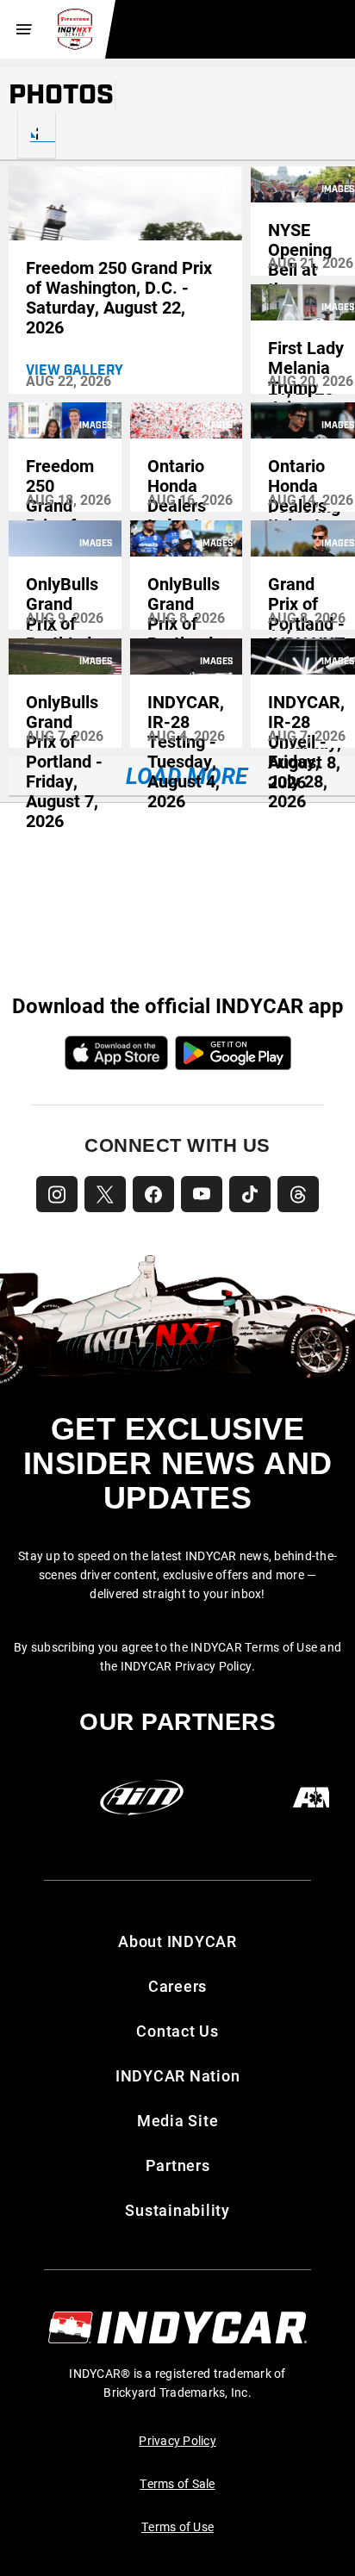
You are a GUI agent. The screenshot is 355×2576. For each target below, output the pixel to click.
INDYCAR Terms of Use (254, 1647)
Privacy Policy (177, 2440)
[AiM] (142, 1798)
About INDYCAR (177, 1941)
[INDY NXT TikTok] (250, 1194)
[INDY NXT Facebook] (153, 1194)
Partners (178, 2165)
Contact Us (177, 2031)
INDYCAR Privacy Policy (187, 1666)
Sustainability (177, 2210)
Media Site (178, 2120)
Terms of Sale (177, 2483)
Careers (177, 1986)
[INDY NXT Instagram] (57, 1194)
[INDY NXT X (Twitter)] (105, 1194)
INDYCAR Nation (178, 2075)
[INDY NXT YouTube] (202, 1194)
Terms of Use (177, 2526)
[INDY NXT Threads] (298, 1194)
